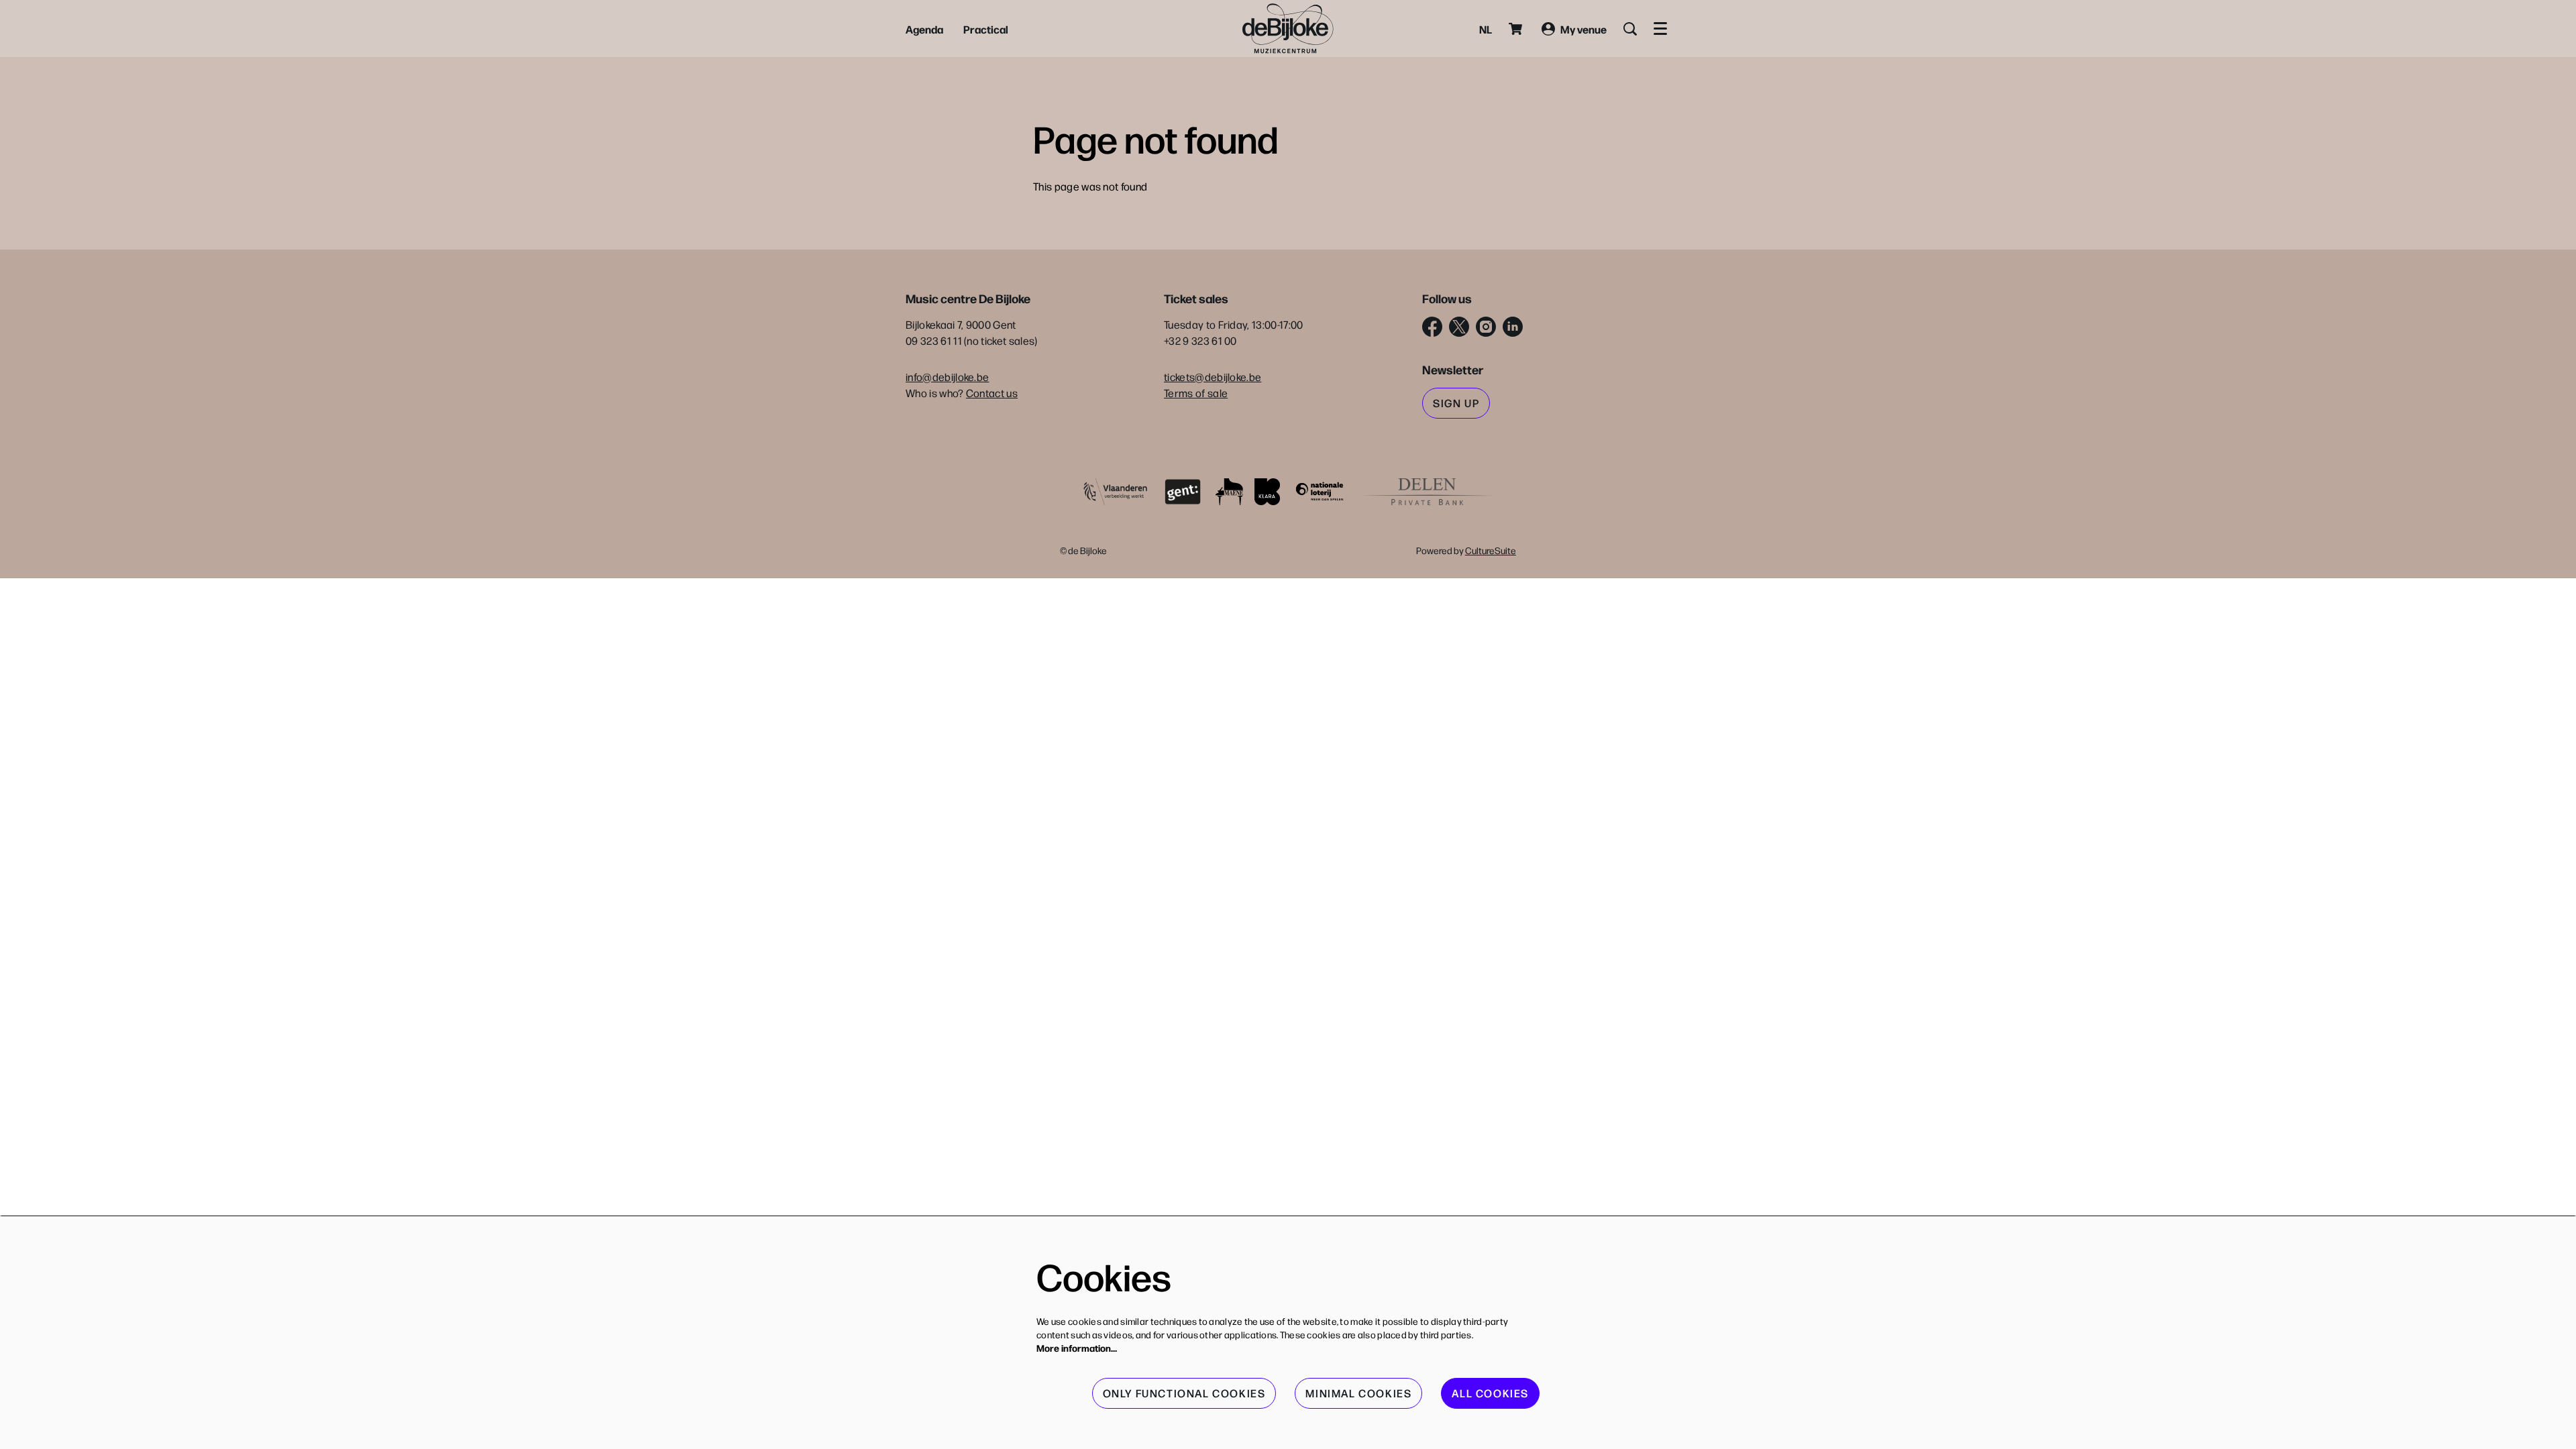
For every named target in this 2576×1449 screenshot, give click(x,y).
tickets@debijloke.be (1213, 377)
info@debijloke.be (947, 377)
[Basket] (1517, 29)
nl (1486, 29)
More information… (1077, 1348)
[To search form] (1630, 29)
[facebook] (1432, 327)
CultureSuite (1491, 550)
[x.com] (1459, 327)
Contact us (992, 393)
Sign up (1456, 403)
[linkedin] (1513, 327)
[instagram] (1486, 327)
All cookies (1490, 1393)
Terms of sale (1196, 393)
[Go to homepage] (1288, 29)
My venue (1584, 29)
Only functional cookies (1184, 1393)
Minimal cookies (1358, 1393)
